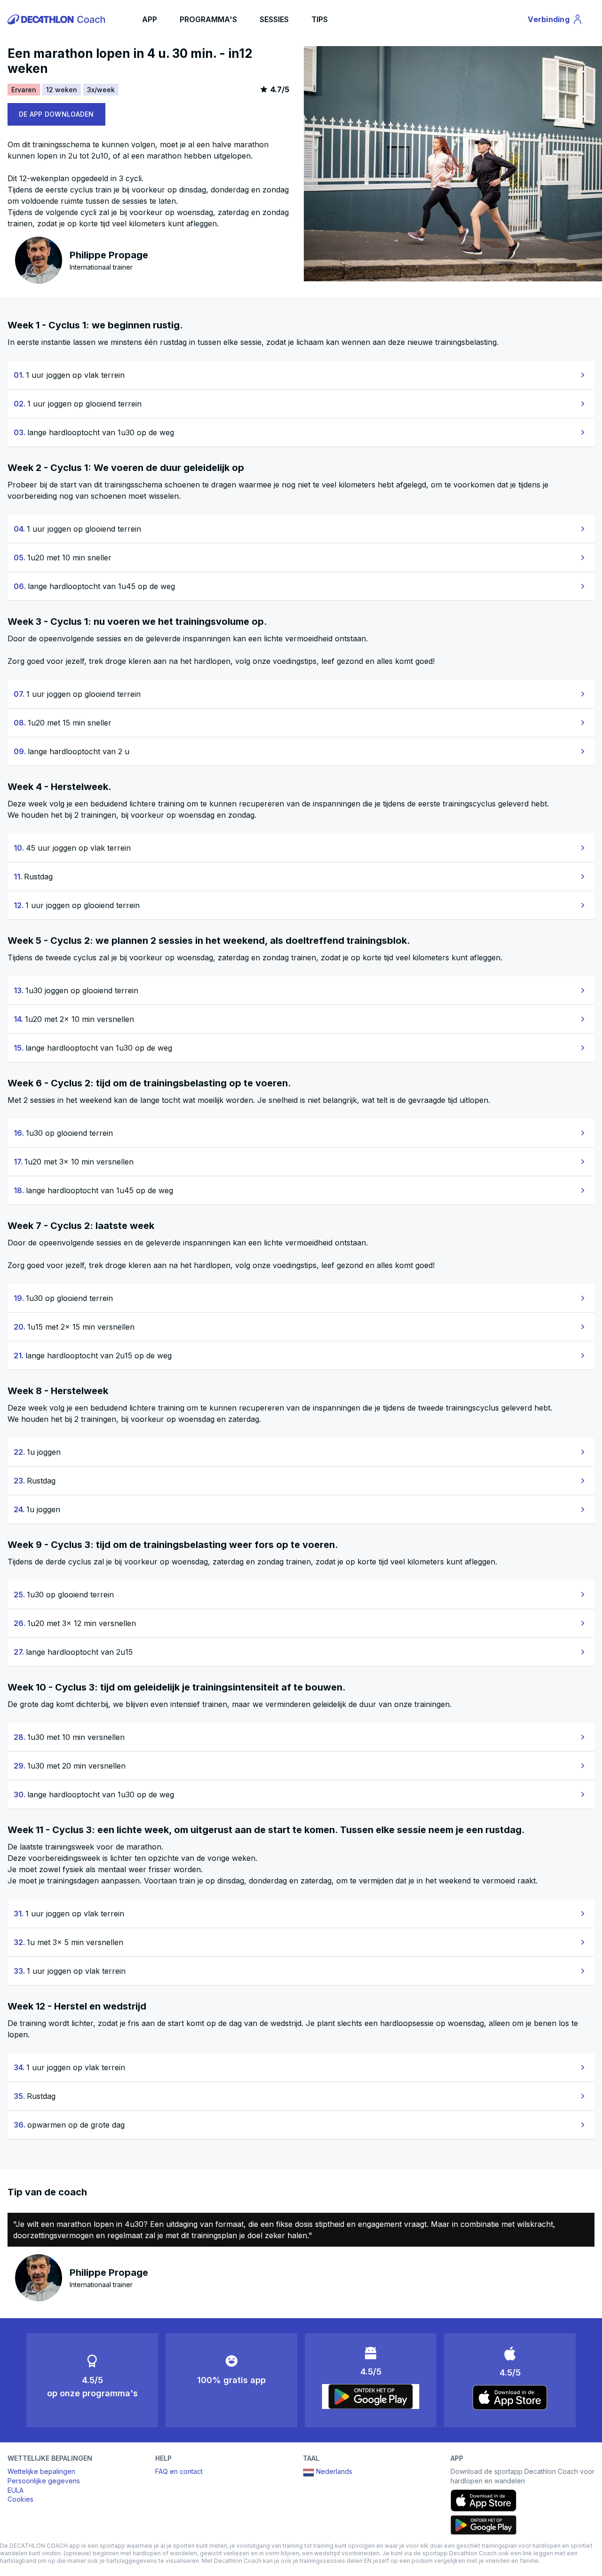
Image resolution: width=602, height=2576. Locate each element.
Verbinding (554, 21)
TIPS (320, 19)
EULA (16, 2490)
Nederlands (334, 2471)
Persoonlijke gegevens (44, 2481)
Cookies (20, 2499)
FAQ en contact (179, 2471)
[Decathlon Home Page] (58, 19)
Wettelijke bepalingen (41, 2471)
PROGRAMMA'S (208, 19)
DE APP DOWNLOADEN (56, 114)
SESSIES (274, 19)
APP (150, 19)
